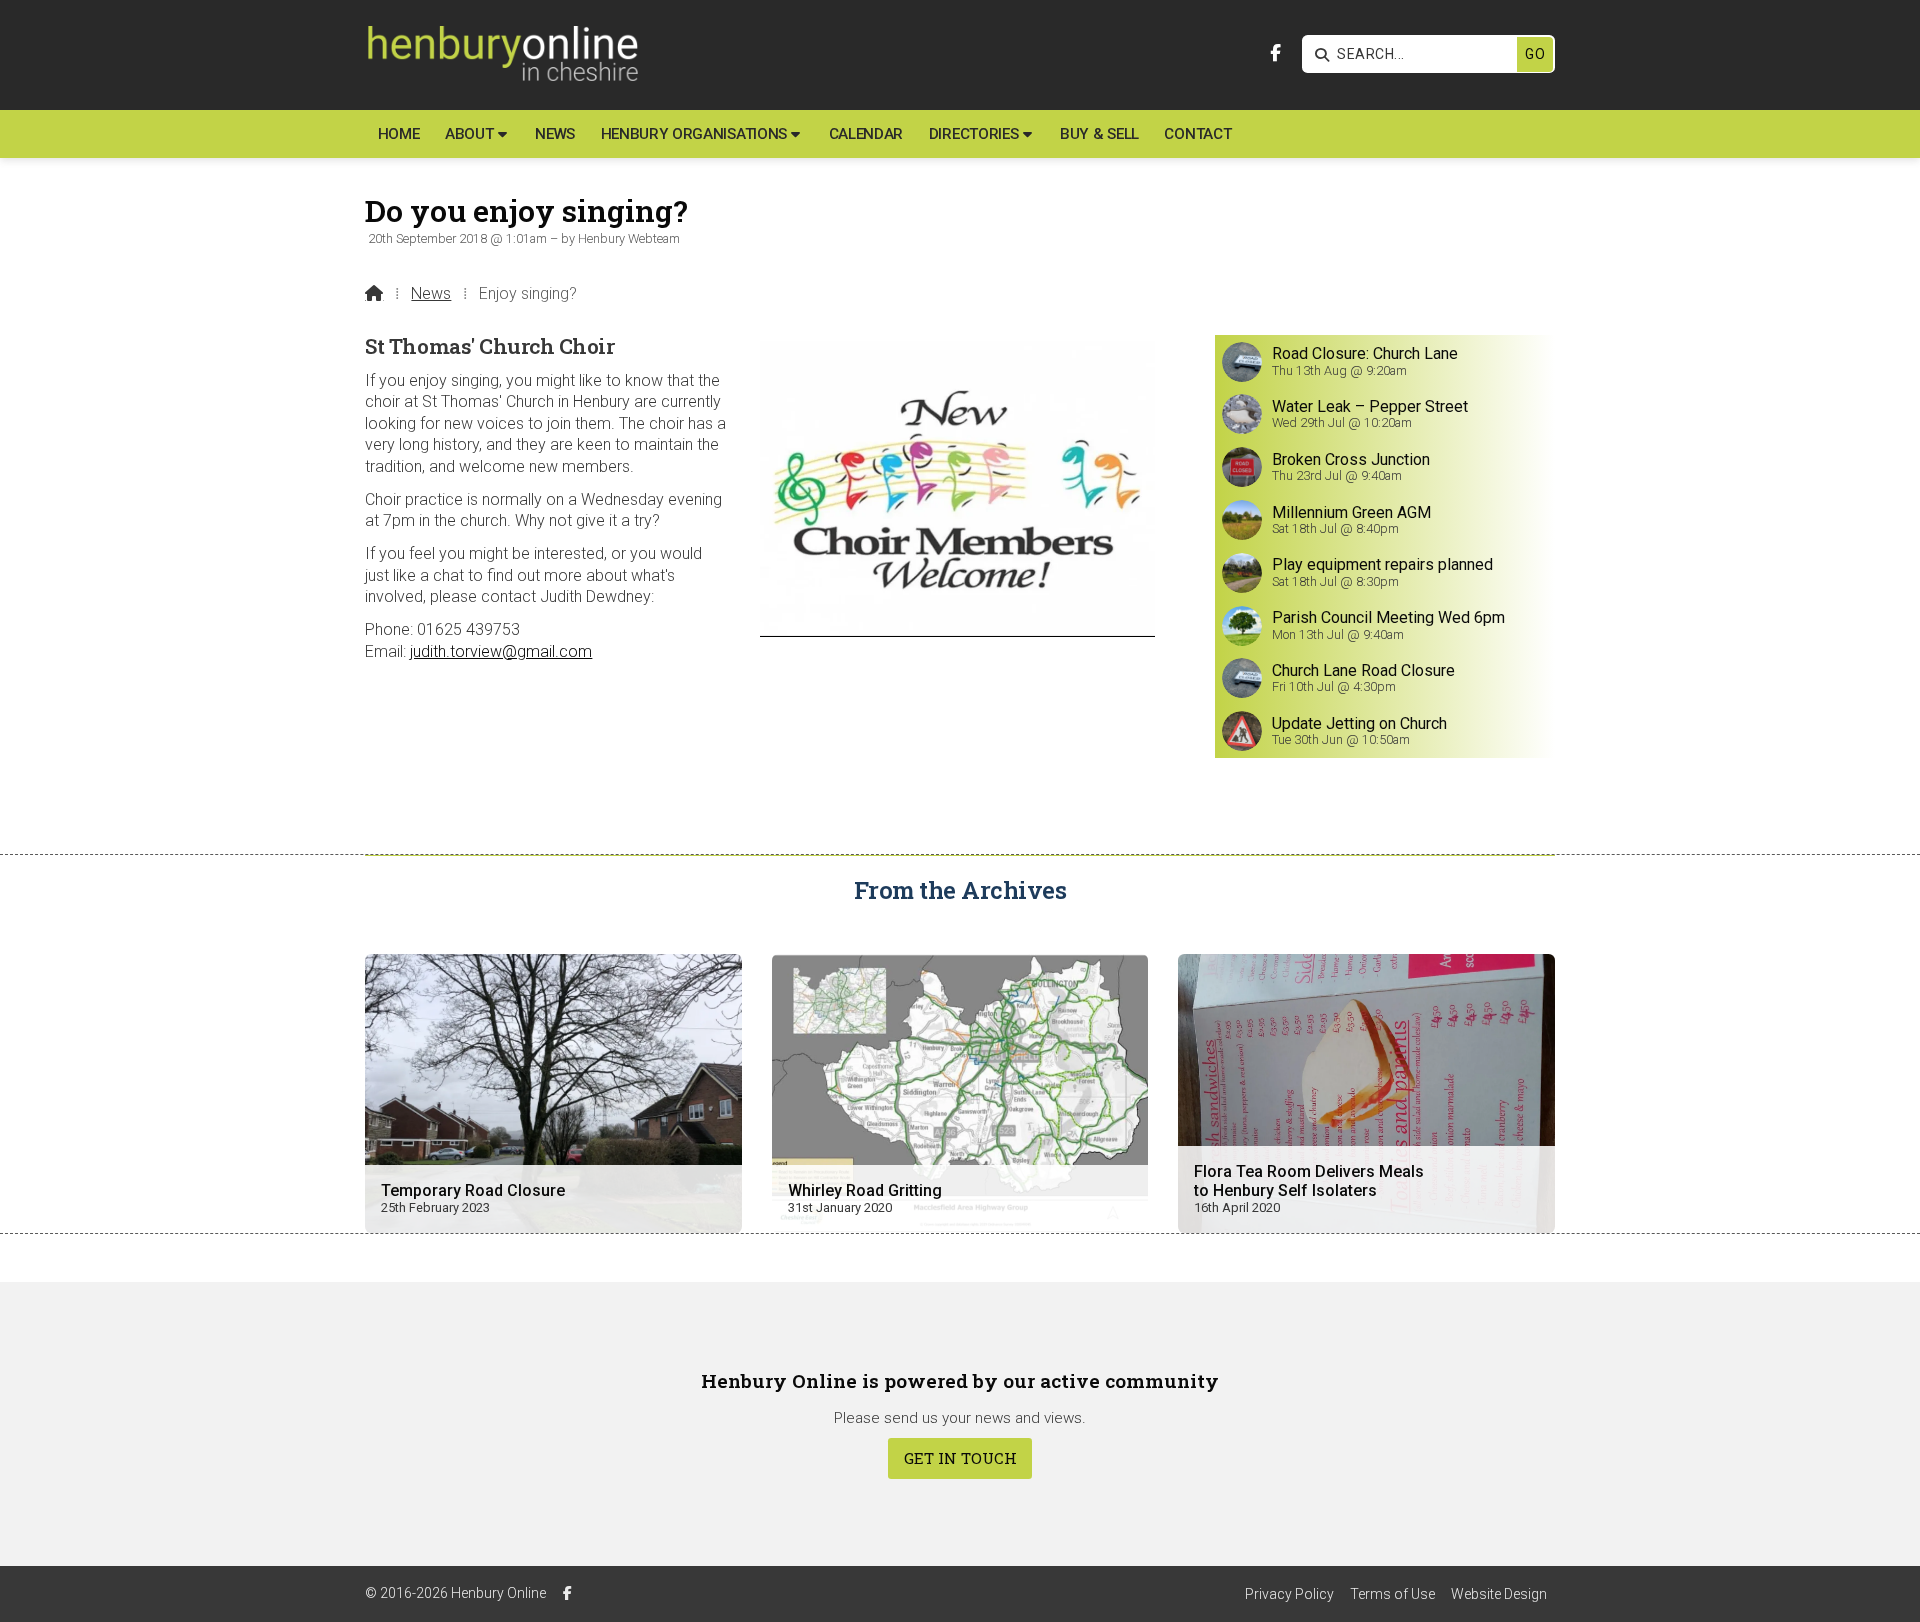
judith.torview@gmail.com (501, 651)
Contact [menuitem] (1197, 134)
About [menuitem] (469, 134)
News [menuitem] (555, 134)
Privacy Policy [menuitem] (1289, 1594)
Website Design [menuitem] (1499, 1594)
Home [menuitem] (399, 134)
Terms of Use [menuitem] (1392, 1594)
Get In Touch (960, 1458)
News (431, 293)
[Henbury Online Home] (501, 55)
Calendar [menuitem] (866, 134)
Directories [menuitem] (973, 134)
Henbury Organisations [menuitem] (694, 134)
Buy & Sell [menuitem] (1099, 134)
